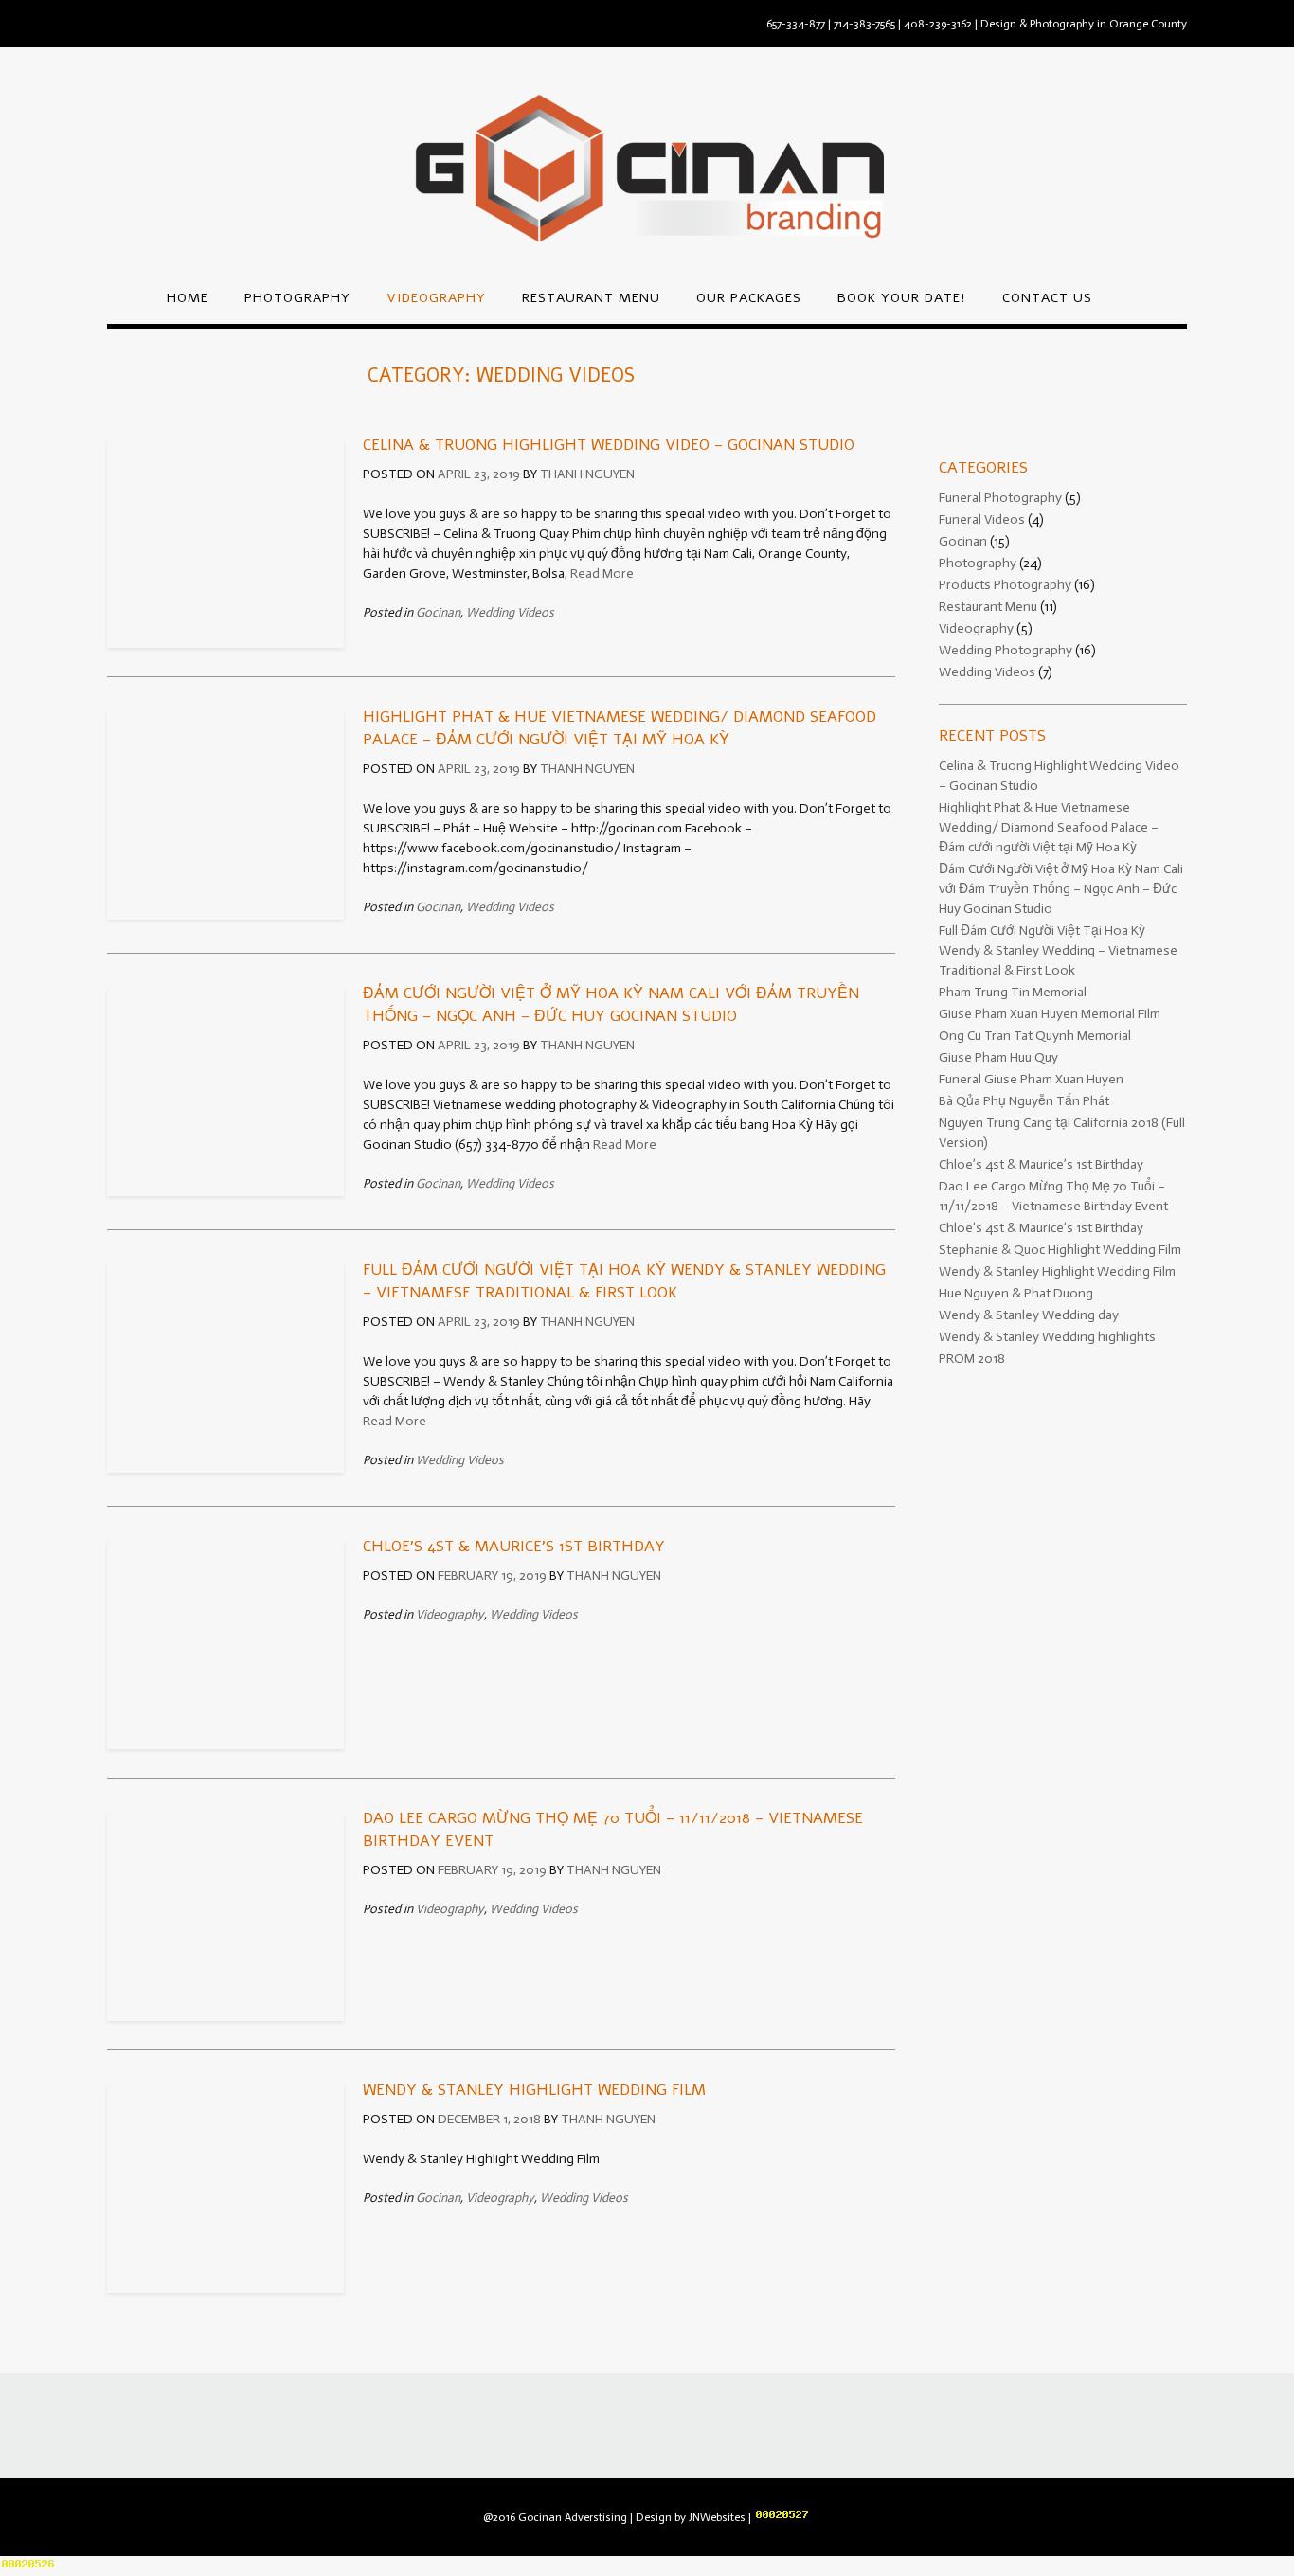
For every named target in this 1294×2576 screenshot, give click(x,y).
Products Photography (1005, 585)
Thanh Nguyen (587, 474)
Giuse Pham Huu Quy (998, 1057)
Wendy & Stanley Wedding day (1029, 1315)
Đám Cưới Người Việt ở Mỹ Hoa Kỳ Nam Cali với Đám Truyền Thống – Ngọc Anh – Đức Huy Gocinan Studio (1061, 889)
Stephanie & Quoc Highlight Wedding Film (1060, 1250)
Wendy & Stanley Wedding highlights (1047, 1337)
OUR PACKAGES (749, 298)
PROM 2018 (972, 1359)
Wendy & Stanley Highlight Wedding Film (534, 2090)
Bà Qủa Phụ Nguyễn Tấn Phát (1024, 1101)
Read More (602, 573)
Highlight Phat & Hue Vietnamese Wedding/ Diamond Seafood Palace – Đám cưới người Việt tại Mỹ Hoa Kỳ (1049, 827)
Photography (297, 298)
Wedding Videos (510, 612)
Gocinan (438, 612)
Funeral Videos (982, 519)
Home (188, 298)
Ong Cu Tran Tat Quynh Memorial (1035, 1036)
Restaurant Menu (591, 298)
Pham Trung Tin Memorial (1013, 992)
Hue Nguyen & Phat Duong (1016, 1293)
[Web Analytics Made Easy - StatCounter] (782, 2517)
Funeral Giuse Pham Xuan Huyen (1031, 1079)
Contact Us (1047, 298)
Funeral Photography (1000, 498)
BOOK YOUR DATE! (902, 298)
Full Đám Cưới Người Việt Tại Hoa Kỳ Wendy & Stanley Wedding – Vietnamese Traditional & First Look (1058, 950)
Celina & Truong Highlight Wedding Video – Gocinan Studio (609, 445)
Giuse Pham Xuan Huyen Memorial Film (1050, 1014)
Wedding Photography (1006, 650)
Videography (436, 298)
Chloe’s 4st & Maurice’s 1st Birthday (514, 1547)
